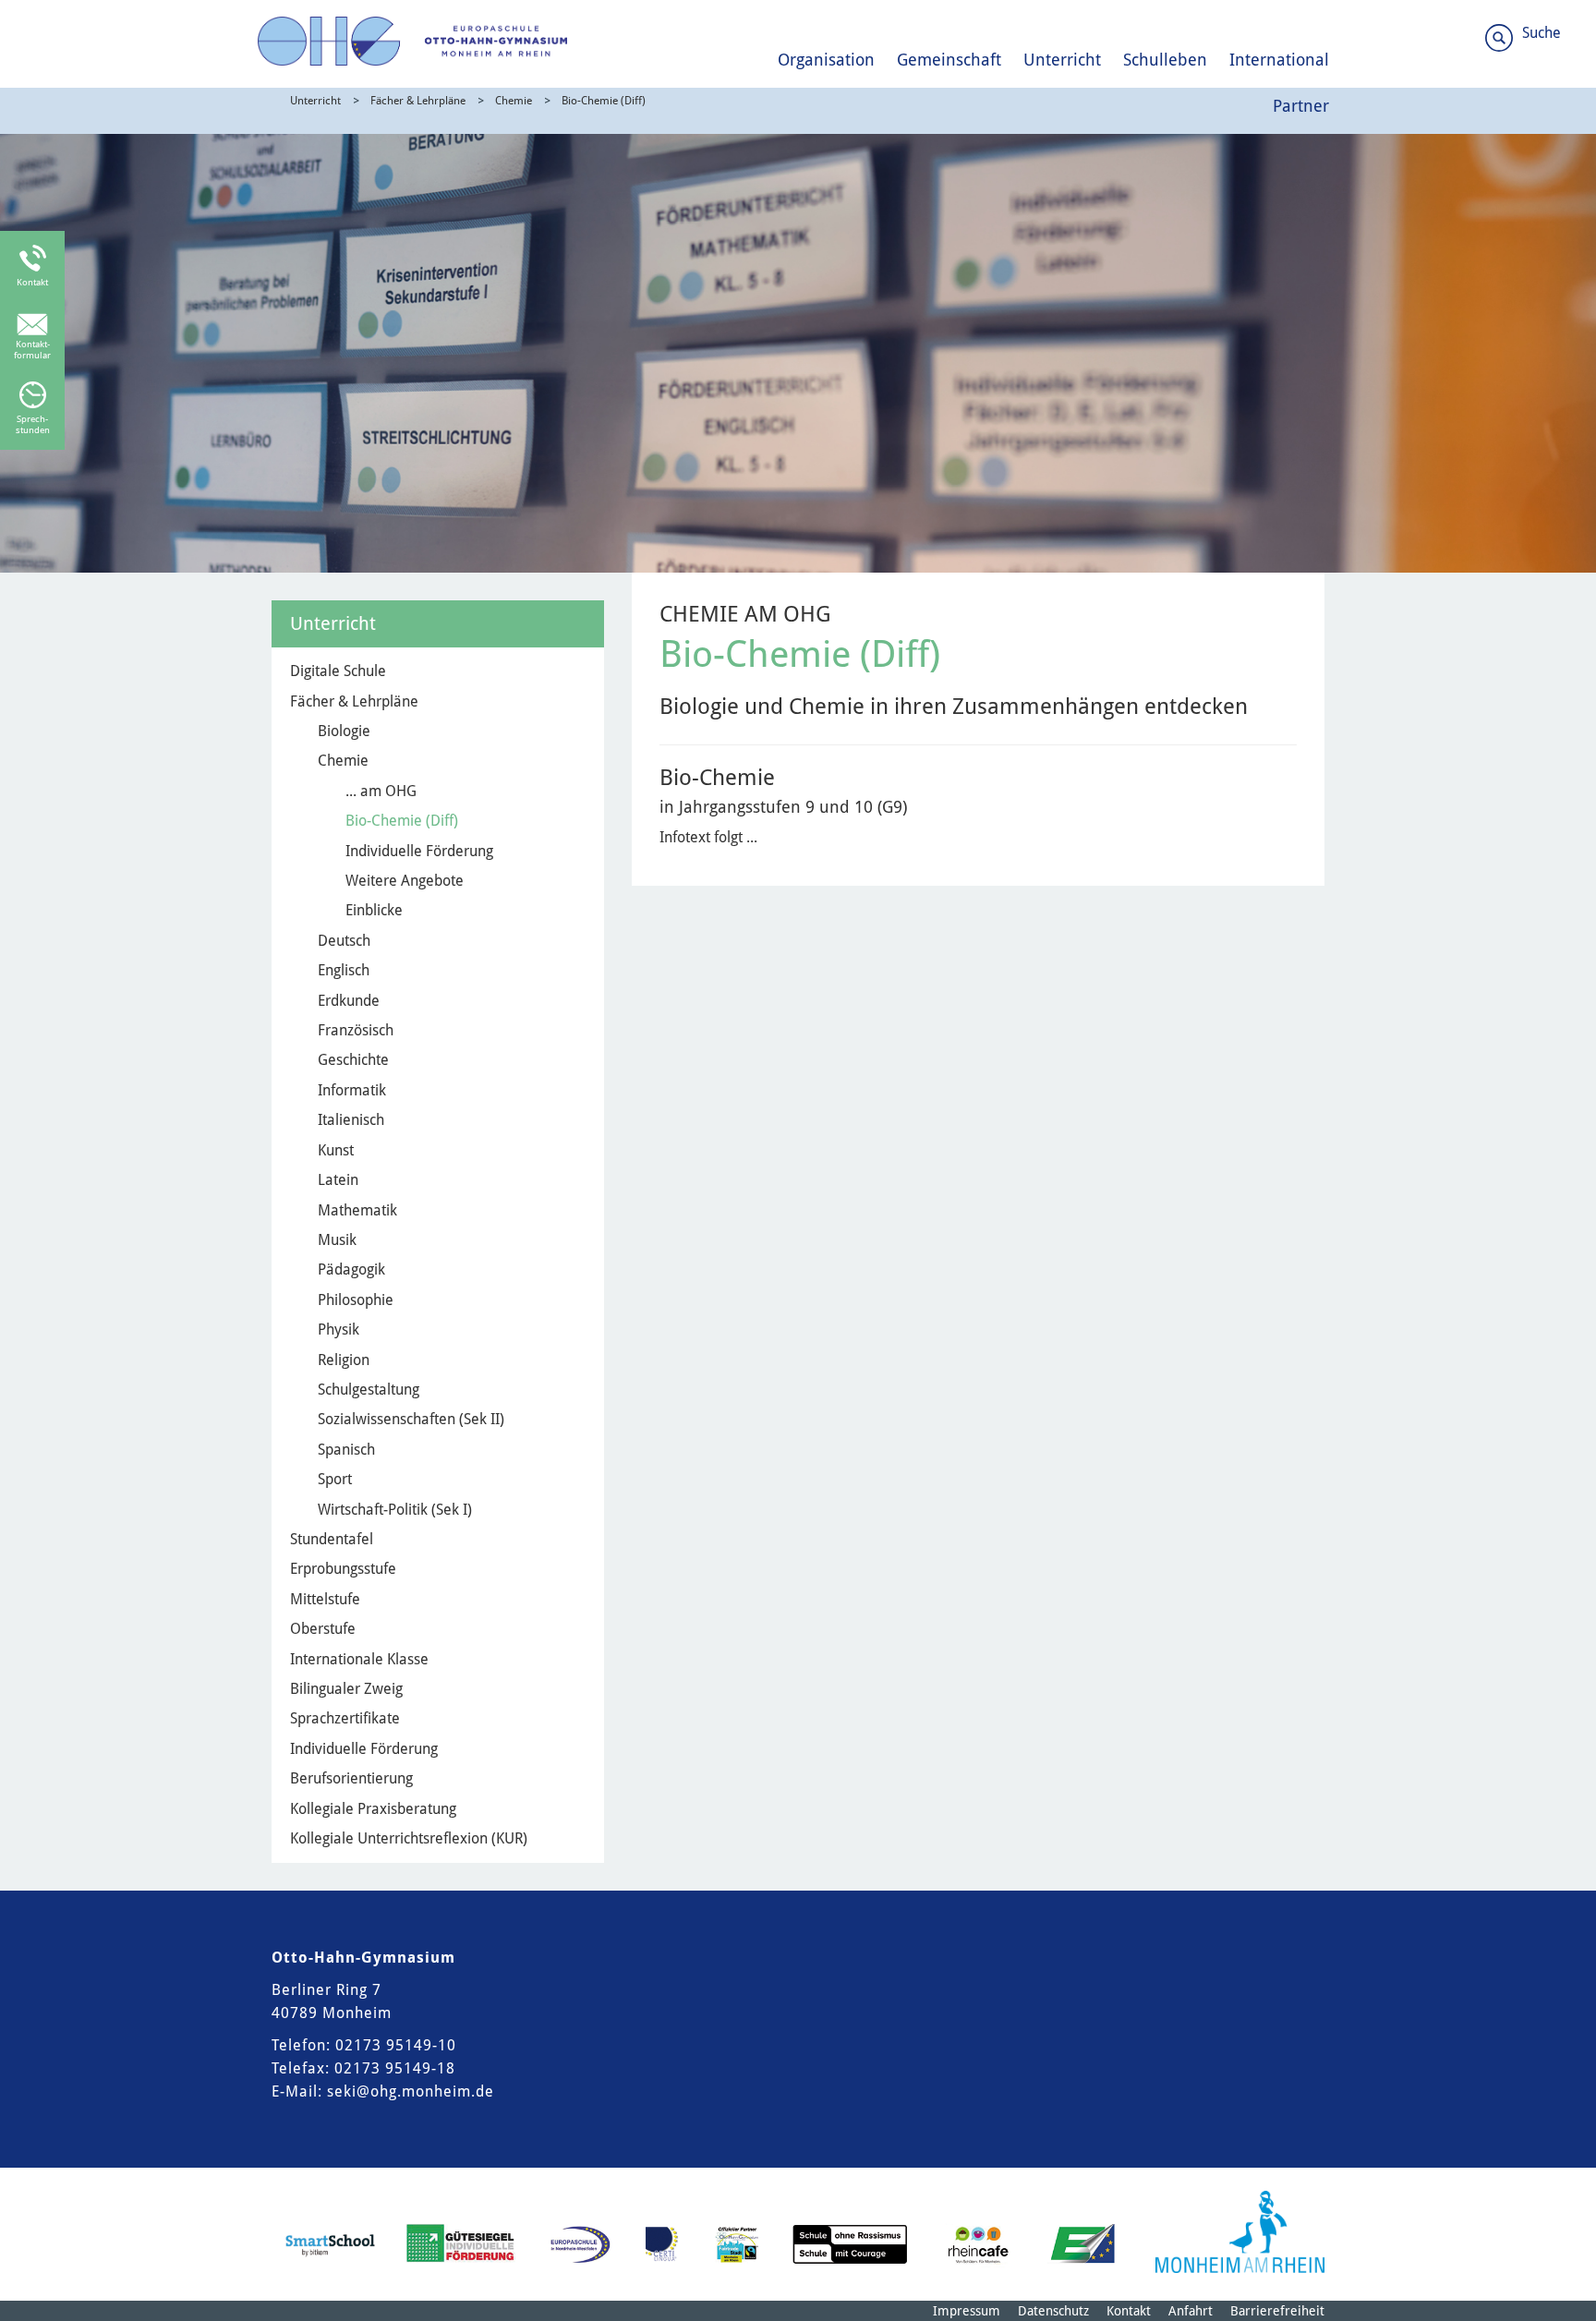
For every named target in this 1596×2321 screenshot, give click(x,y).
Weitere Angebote (405, 881)
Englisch (344, 970)
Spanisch (346, 1450)
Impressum (967, 2311)
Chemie (514, 101)
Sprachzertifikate (345, 1718)
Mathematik (357, 1210)
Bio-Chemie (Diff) (604, 101)
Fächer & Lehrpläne (418, 101)
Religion (344, 1360)
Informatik (352, 1090)
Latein (338, 1180)
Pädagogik (351, 1269)
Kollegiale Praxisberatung (373, 1809)
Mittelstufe (325, 1599)
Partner (1301, 106)
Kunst (336, 1150)
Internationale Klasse (359, 1659)
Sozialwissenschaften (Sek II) (411, 1419)
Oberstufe (323, 1629)
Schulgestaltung (369, 1390)
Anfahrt (1191, 2311)
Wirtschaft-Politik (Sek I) (395, 1510)
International (1279, 60)
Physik (339, 1330)
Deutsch (344, 941)
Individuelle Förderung (419, 851)
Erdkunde (349, 1001)
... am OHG (381, 791)
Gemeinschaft (949, 60)
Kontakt (1129, 2311)
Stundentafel (332, 1539)
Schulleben (1165, 60)
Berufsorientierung (351, 1778)
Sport (335, 1479)
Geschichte (353, 1060)
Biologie (344, 731)
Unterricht (1062, 60)
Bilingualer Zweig (346, 1689)
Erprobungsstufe (343, 1569)
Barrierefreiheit (1277, 2311)
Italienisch (351, 1120)
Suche (1542, 33)
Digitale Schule (338, 671)
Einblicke (374, 910)
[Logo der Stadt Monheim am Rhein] (1240, 2232)
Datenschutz (1053, 2311)
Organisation (826, 60)
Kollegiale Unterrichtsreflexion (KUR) (409, 1838)
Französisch (356, 1030)
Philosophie (356, 1300)
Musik (337, 1240)
